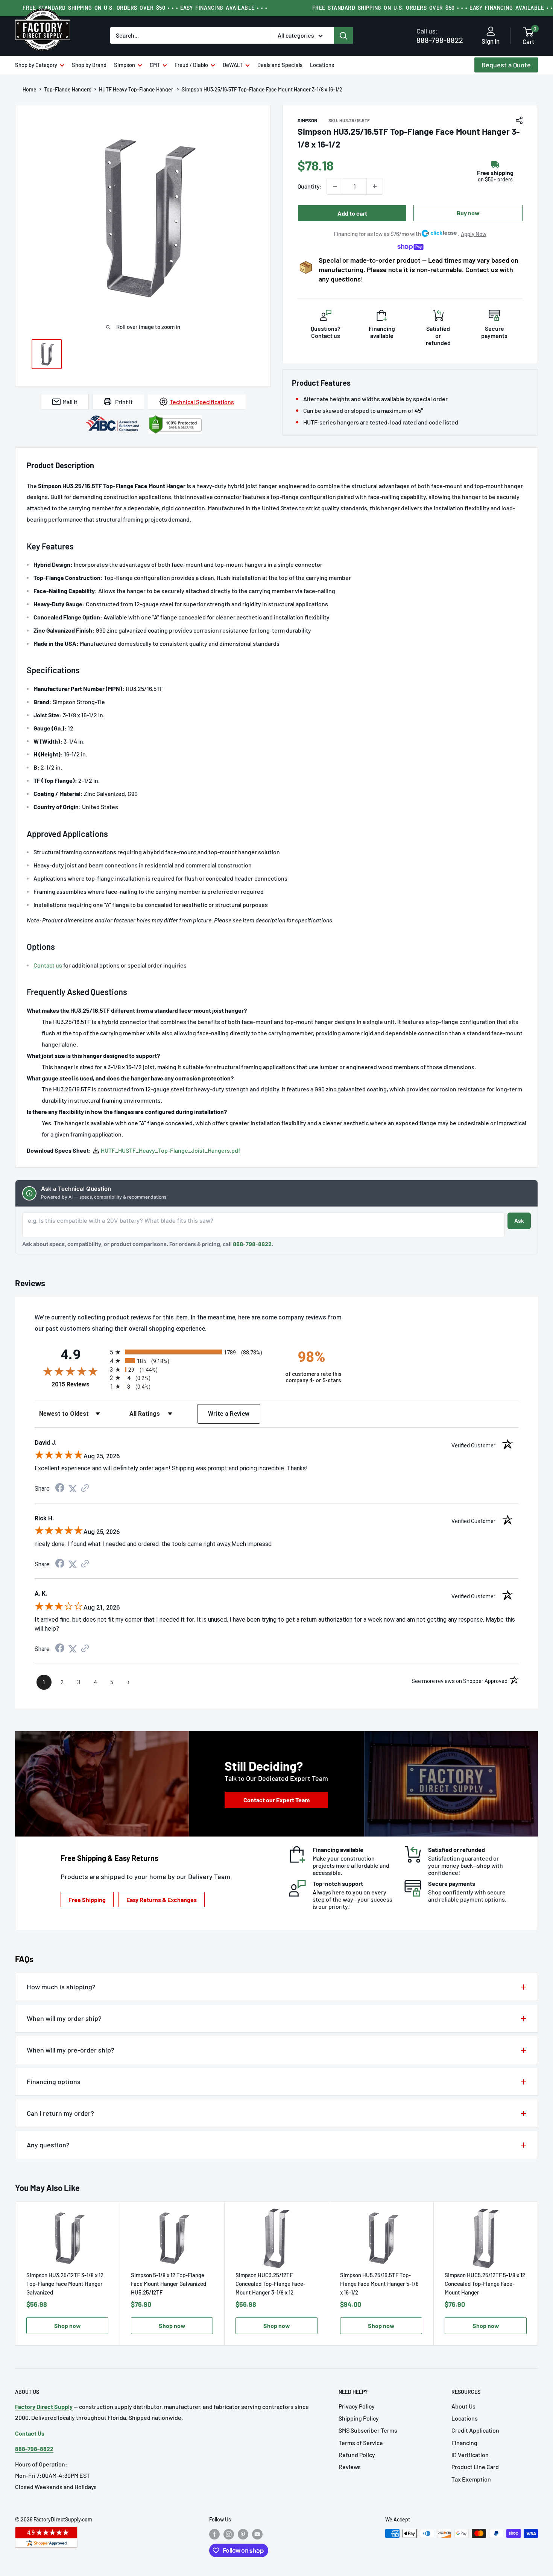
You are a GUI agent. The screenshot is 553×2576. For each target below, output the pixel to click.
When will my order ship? (64, 2018)
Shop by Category (36, 65)
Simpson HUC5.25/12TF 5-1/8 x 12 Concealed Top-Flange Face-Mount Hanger (485, 2284)
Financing (464, 2443)
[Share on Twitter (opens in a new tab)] (73, 1489)
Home (30, 90)
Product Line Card (475, 2467)
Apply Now (474, 234)
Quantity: (310, 186)
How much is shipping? (61, 1987)
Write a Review (229, 1414)
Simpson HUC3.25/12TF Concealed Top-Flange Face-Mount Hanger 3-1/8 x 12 (270, 2284)
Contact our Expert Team (276, 1800)
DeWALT (233, 65)
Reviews (350, 2467)
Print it (124, 402)
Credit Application (475, 2430)
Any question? (48, 2145)
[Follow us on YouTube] (257, 2534)
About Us (463, 2406)
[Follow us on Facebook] (214, 2534)
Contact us (48, 965)
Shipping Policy (359, 2418)
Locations (322, 65)
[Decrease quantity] (335, 186)
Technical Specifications (202, 402)
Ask (519, 1221)
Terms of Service (361, 2443)
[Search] (343, 35)
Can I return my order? (60, 2113)
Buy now (468, 213)
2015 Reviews (79, 1384)
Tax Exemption (471, 2479)
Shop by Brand (89, 65)
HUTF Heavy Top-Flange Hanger (137, 90)
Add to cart (352, 213)
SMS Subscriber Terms (368, 2430)
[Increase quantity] (375, 186)
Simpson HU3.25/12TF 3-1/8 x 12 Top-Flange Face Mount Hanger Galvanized (65, 2284)
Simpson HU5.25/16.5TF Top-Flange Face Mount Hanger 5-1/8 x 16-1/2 (379, 2284)
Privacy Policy (357, 2406)
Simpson (125, 65)
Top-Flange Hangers (68, 90)
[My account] (491, 32)
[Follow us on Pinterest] (243, 2534)
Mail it (70, 402)
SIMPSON (308, 120)
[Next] (538, 2274)
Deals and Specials (280, 65)
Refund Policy (357, 2455)
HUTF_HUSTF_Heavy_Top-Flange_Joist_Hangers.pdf (171, 1150)
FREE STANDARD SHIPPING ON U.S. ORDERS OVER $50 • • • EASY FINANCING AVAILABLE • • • (145, 8)
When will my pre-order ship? (71, 2050)
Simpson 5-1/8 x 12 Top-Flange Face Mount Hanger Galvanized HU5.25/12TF (169, 2284)
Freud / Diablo (191, 65)
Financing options (54, 2081)
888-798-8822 (440, 36)
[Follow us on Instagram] (229, 2534)
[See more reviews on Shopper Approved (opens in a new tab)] (85, 1489)
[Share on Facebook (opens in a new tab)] (60, 1489)
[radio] (191, 1352)
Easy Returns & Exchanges (162, 1900)
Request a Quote (506, 65)
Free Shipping (87, 1900)
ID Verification (470, 2455)
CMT (155, 65)
